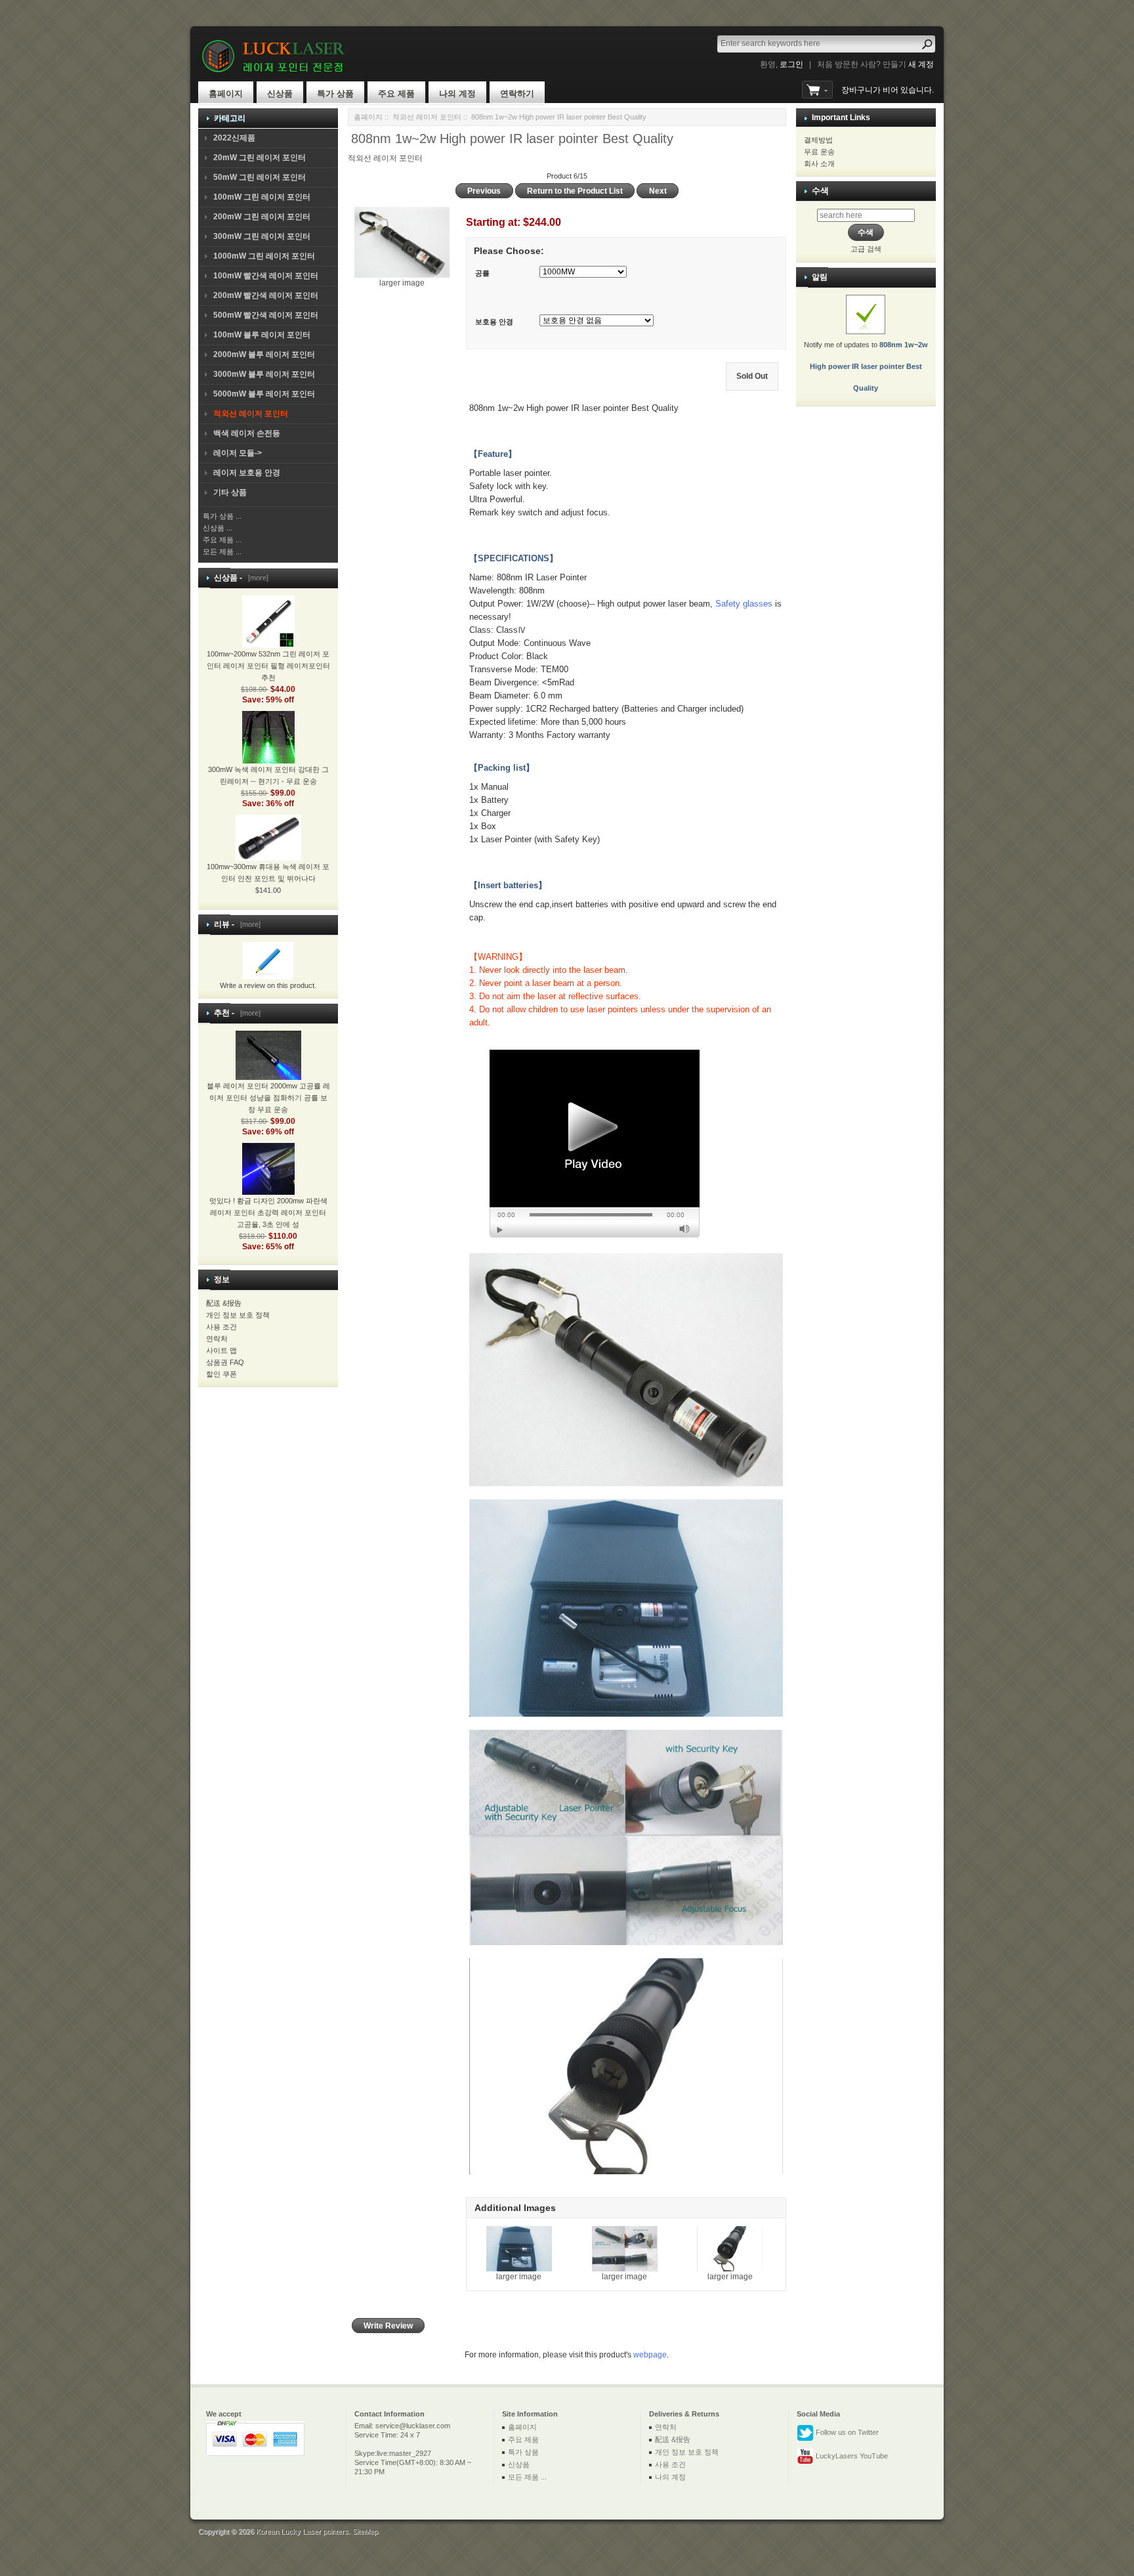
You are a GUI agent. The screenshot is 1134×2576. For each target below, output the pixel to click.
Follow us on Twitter (846, 2432)
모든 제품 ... (222, 551)
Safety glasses (744, 604)
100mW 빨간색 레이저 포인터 (266, 276)
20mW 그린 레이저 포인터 (260, 158)
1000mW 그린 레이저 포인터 (264, 256)
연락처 (217, 1339)
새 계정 (921, 64)
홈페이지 (226, 94)
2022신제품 (234, 138)
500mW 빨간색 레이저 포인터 (266, 315)
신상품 (280, 94)
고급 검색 (866, 249)
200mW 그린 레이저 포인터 (262, 217)
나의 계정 (457, 94)
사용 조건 (221, 1327)
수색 (820, 191)
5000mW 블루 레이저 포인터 (264, 394)
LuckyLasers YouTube (851, 2456)
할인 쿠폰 (221, 1374)
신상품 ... (218, 528)
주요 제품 (396, 94)
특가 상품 (335, 94)
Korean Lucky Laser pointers (302, 2531)
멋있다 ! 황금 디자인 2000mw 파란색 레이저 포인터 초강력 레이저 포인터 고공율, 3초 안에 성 (268, 1213)
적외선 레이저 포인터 (427, 117)
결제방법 (818, 140)
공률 (482, 273)
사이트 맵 (221, 1350)
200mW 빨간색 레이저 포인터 (266, 295)
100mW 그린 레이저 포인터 (262, 197)
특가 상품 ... (222, 516)
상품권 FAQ (225, 1362)
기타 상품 (230, 492)
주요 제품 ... (222, 540)
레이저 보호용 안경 (247, 473)
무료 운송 (819, 152)
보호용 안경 (494, 322)
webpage (650, 2355)
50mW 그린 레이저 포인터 (260, 177)
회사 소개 (819, 163)
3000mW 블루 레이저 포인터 (264, 374)
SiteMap (365, 2531)
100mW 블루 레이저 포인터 (262, 335)
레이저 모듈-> (238, 453)
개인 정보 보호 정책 (238, 1315)
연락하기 (517, 94)
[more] (256, 578)
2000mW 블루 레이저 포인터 (264, 354)
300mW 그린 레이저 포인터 (262, 236)
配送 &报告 (224, 1303)
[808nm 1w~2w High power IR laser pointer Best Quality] (595, 1143)
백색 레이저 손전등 (247, 433)
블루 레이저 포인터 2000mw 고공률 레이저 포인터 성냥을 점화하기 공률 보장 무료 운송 (268, 1098)
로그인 (791, 64)
